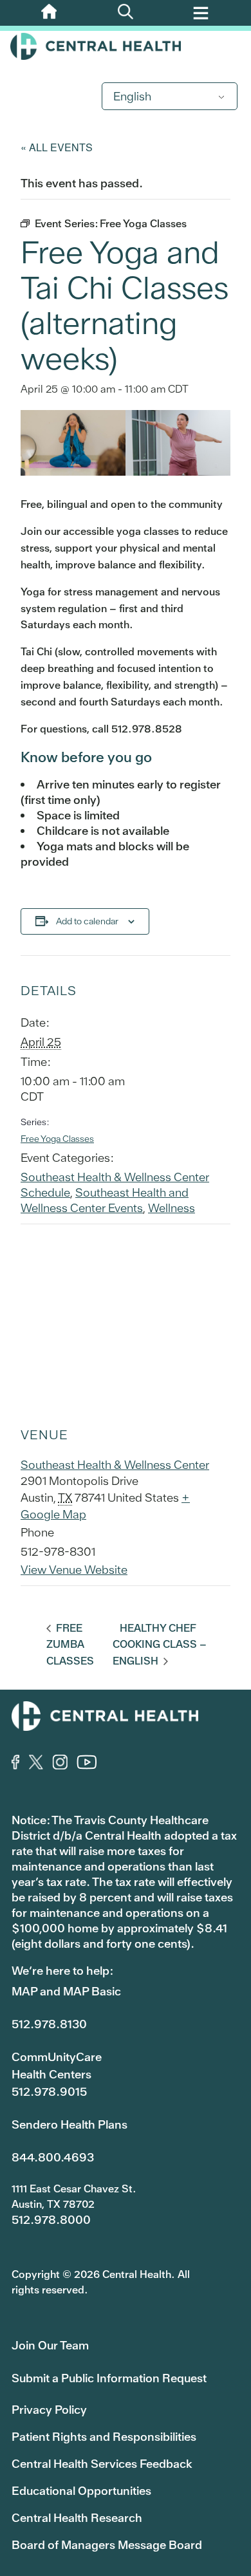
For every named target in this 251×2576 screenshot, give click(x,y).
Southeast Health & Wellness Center (115, 1465)
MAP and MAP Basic (66, 1991)
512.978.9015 (49, 2092)
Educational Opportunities (81, 2491)
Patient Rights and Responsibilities (104, 2437)
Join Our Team (50, 2345)
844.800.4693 (53, 2157)
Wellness (172, 1208)
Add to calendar (87, 921)
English (132, 96)
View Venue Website (74, 1570)
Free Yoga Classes (57, 1139)
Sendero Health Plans (70, 2124)
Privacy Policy (49, 2410)
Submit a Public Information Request (109, 2378)
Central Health (126, 46)
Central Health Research (77, 2518)
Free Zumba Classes (70, 1645)
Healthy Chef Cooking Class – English (160, 1645)
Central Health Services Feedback (102, 2464)
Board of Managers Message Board (107, 2545)
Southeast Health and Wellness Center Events (105, 1200)
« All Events (57, 147)
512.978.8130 (49, 2024)
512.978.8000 (51, 2220)
